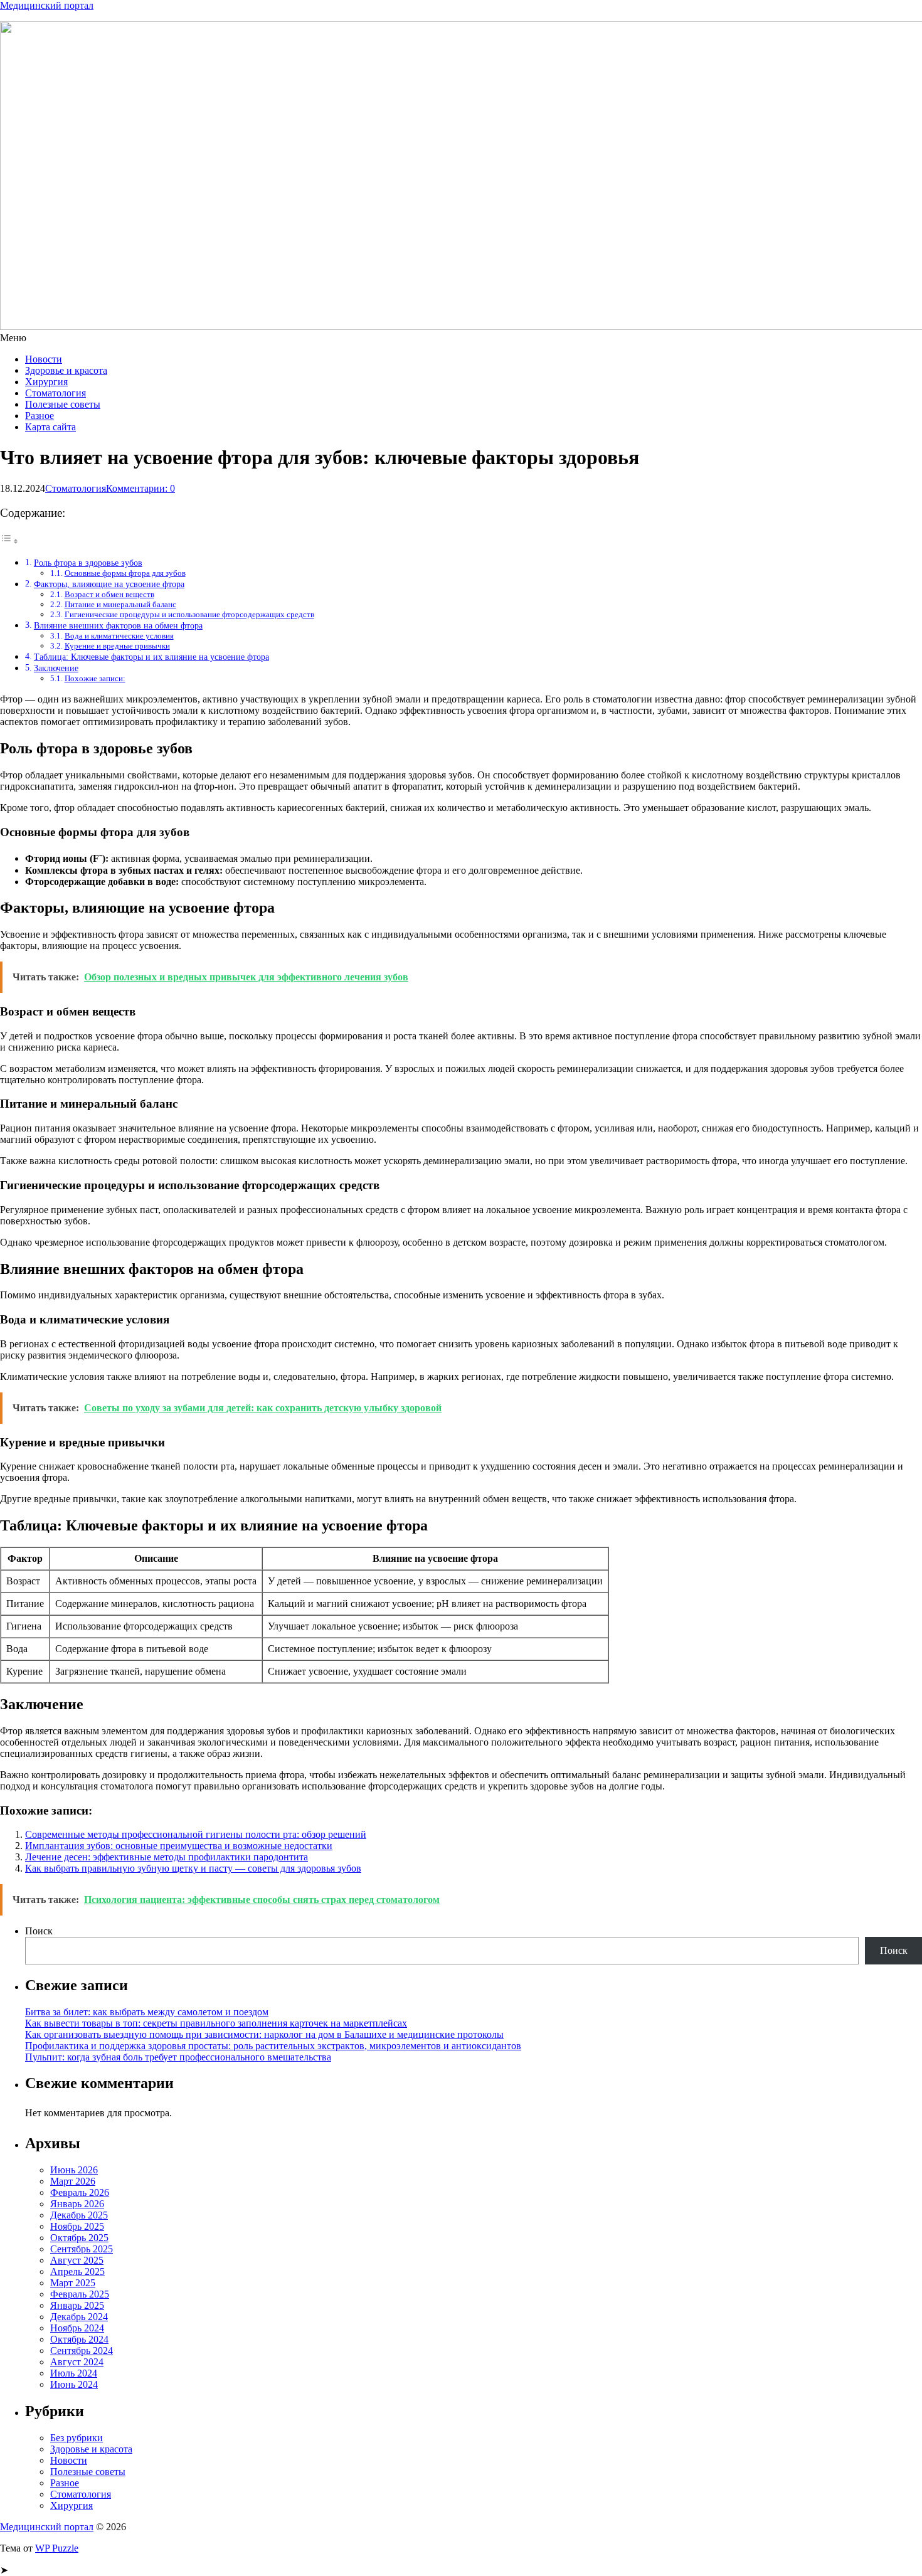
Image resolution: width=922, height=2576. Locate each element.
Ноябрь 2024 (77, 2328)
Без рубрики (77, 2438)
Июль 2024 (74, 2373)
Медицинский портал (47, 5)
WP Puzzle (57, 2548)
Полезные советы (63, 404)
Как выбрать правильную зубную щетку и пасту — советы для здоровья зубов (193, 1868)
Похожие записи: (95, 678)
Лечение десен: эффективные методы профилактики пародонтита (167, 1857)
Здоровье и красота (66, 370)
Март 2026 (73, 2181)
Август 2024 (77, 2362)
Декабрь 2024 (79, 2317)
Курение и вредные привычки (117, 646)
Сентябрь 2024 (82, 2351)
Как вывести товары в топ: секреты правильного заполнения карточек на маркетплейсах (216, 2023)
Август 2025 (77, 2260)
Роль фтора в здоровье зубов (88, 563)
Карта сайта (50, 427)
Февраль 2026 (80, 2192)
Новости (44, 359)
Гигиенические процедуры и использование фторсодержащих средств (189, 614)
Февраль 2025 (80, 2294)
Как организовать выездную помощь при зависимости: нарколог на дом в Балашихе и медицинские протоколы (264, 2034)
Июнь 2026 (74, 2170)
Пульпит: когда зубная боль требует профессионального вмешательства (178, 2057)
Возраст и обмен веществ (109, 594)
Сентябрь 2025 (82, 2249)
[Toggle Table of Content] (9, 541)
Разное (40, 416)
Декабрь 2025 (79, 2215)
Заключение (56, 668)
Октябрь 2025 (79, 2238)
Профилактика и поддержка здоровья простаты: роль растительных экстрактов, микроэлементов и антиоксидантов (273, 2046)
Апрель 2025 (77, 2271)
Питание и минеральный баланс (120, 604)
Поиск (39, 1931)
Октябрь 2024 (79, 2339)
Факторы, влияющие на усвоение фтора (109, 584)
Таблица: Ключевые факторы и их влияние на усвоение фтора (151, 657)
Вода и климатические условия (119, 636)
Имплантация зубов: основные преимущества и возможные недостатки (179, 1846)
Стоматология (56, 393)
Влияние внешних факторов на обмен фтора (118, 625)
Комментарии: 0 (140, 488)
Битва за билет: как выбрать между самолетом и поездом (147, 2012)
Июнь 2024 (74, 2384)
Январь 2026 (77, 2204)
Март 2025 (73, 2283)
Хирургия (46, 382)
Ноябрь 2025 (77, 2226)
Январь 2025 (77, 2305)
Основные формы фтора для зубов (125, 573)
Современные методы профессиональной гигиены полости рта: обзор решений (196, 1834)
